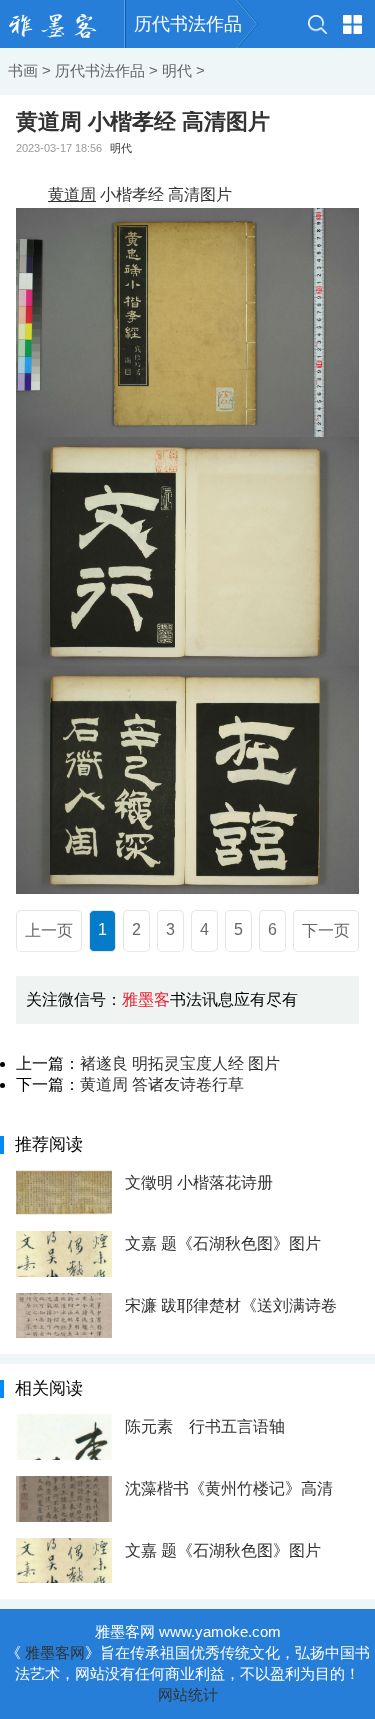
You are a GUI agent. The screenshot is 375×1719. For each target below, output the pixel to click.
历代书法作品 (188, 24)
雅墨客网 (55, 1652)
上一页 (49, 930)
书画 (23, 70)
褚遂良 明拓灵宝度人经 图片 (180, 1063)
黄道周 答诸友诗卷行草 (162, 1084)
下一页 (326, 930)
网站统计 (188, 1694)
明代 (177, 70)
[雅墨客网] (62, 24)
